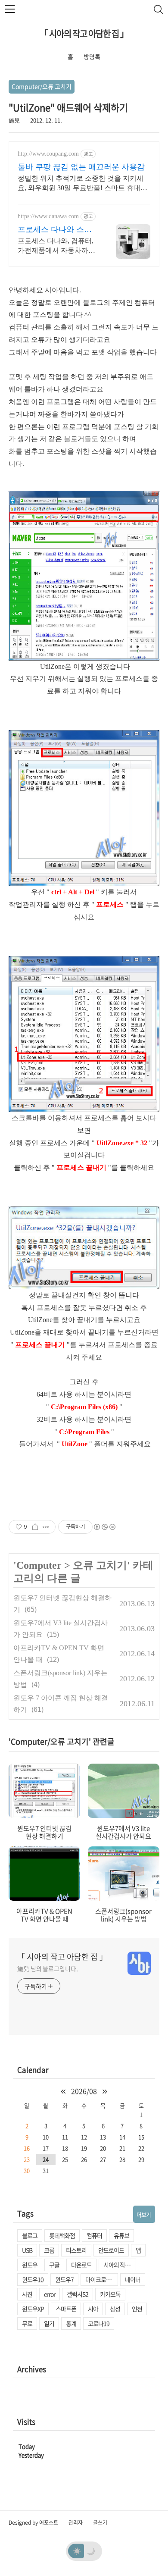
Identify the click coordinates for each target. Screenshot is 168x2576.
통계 (71, 2323)
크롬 (49, 2250)
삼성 (115, 2309)
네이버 (133, 2279)
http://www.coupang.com (48, 154)
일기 (49, 2323)
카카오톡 (110, 2294)
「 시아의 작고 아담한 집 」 (84, 33)
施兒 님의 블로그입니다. (48, 1968)
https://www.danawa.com (48, 216)
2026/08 (84, 2091)
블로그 (30, 2235)
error (50, 2294)
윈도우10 (33, 2279)
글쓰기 (100, 2523)
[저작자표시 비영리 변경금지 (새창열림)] (104, 1527)
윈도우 (30, 2265)
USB (27, 2250)
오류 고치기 (100, 1565)
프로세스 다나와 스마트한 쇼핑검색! (55, 230)
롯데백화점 (62, 2235)
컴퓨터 (94, 2235)
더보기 (144, 2214)
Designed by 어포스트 (33, 2523)
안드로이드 (111, 2250)
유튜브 (121, 2235)
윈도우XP (33, 2309)
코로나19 (99, 2323)
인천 (137, 2309)
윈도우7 (64, 2279)
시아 (93, 2309)
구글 (54, 2265)
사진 (27, 2294)
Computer (39, 1565)
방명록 (92, 56)
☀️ (77, 2551)
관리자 (76, 2523)
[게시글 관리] (46, 1527)
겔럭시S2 (78, 2294)
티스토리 (76, 2250)
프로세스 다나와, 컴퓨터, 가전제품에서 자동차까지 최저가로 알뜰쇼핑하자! (56, 246)
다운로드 (81, 2265)
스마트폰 (66, 2309)
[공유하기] (35, 1527)
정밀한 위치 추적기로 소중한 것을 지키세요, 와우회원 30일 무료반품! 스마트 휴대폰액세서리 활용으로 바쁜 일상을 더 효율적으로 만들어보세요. (84, 184)
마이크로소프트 (102, 2279)
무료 (27, 2323)
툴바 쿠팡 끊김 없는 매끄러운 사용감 (81, 167)
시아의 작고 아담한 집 (120, 2265)
